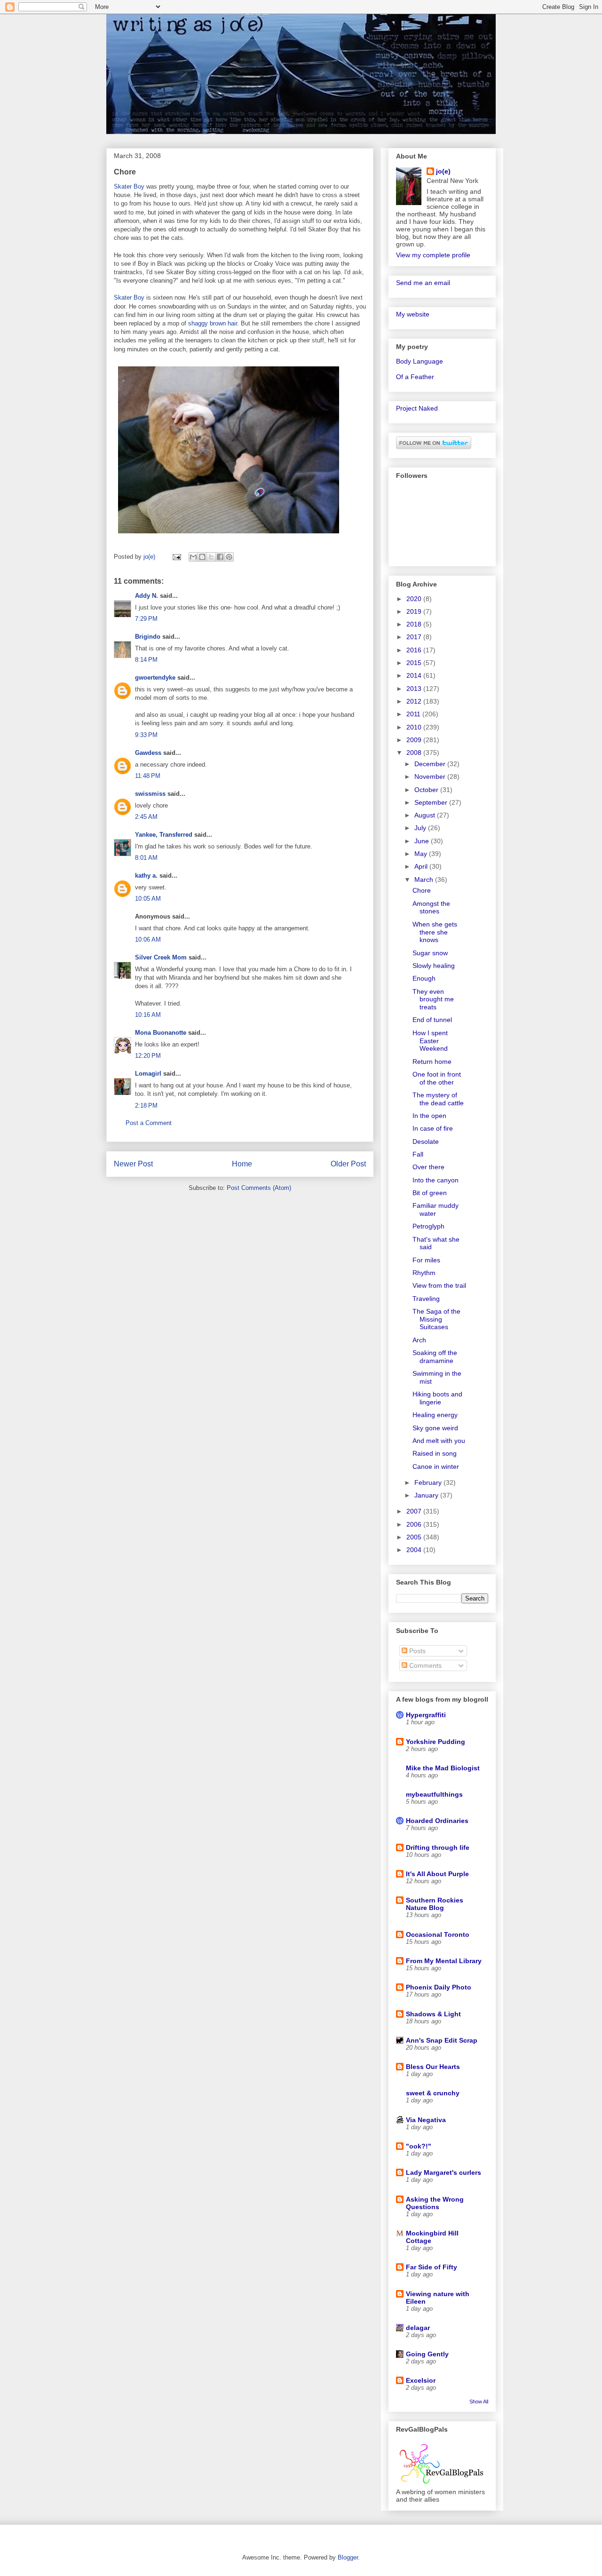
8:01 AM (146, 858)
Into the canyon (436, 1180)
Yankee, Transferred (164, 835)
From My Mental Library (444, 1961)
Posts (416, 1651)
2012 (415, 701)
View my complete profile (433, 255)
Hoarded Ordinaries (437, 1821)
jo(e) (443, 171)
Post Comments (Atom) (259, 1188)
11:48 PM (148, 776)
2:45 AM (146, 817)
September (432, 802)
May (422, 854)
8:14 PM (146, 660)
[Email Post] (176, 557)
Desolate (426, 1141)
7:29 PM (146, 619)
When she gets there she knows (435, 932)
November (431, 777)
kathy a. (146, 876)
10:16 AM (148, 1015)
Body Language (420, 361)
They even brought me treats (433, 999)
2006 (415, 1524)
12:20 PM (148, 1056)
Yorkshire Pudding (436, 1742)
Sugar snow (430, 953)
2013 (415, 689)
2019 (415, 611)
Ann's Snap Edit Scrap (442, 2040)
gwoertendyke (155, 678)
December (431, 764)
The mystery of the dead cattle (438, 1099)
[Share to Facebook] (220, 557)
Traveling (426, 1299)
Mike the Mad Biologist (443, 1768)
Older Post (348, 1164)
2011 (414, 714)
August (426, 815)
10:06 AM (148, 939)
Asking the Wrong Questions (435, 2203)
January (427, 1495)
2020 (415, 599)
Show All (479, 2402)
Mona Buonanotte (161, 1033)
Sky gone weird (435, 1428)
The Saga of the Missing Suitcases (436, 1319)
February (429, 1482)
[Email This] (193, 557)
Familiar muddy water (436, 1209)
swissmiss (150, 794)
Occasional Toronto (438, 1934)
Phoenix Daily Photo (439, 1987)
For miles (426, 1260)
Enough (424, 978)
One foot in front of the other (437, 1078)
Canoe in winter (436, 1466)
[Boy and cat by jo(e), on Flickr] (229, 535)
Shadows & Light (433, 2014)
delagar (418, 2328)
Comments (424, 1665)
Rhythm (424, 1273)
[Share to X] (211, 557)
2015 (415, 663)
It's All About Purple (437, 1874)
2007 (415, 1511)
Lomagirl (148, 1074)
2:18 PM (146, 1106)
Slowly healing (434, 966)
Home (242, 1164)
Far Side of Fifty (432, 2267)
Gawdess (148, 753)
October (427, 790)
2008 (415, 753)
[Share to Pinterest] (229, 557)
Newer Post (133, 1164)
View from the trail (439, 1285)
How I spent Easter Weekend (430, 1041)
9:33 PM (146, 735)
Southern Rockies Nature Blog (435, 1904)
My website (413, 314)
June (423, 841)
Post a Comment (149, 1123)
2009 (415, 740)
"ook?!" (419, 2146)
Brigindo (148, 637)
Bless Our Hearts (433, 2067)
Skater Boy (129, 186)
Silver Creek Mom (161, 957)
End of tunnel (432, 1020)
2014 (415, 675)
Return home (432, 1062)
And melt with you (439, 1441)
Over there (428, 1167)
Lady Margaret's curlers (444, 2172)
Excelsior (421, 2380)
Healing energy (435, 1415)
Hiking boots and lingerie (437, 1398)
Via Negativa (426, 2120)
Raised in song (435, 1453)
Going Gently (427, 2354)
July (421, 828)
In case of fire (433, 1128)
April (422, 866)
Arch (419, 1340)
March (425, 880)
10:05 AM (148, 899)
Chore (422, 890)
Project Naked (417, 408)
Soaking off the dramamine (435, 1357)
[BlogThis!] (202, 557)
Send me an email (423, 283)
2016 (415, 650)
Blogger (348, 2557)
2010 (415, 727)
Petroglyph (428, 1226)
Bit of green (430, 1193)
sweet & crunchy (433, 2093)
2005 (415, 1537)
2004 (415, 1550)
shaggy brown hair (213, 323)
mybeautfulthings (434, 1794)
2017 (415, 637)
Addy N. (147, 596)
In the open (429, 1116)
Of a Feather (415, 377)
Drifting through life (438, 1847)
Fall (418, 1154)
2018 (415, 624)
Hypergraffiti (426, 1715)
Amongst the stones (431, 908)
